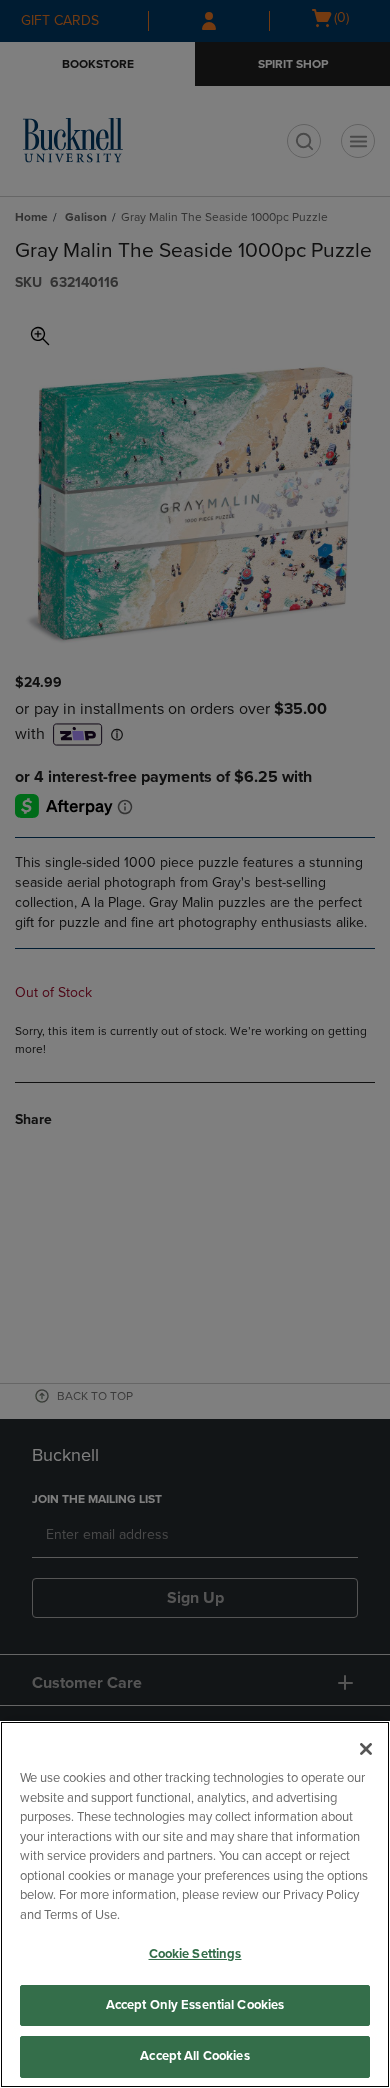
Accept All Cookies (194, 2056)
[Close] (366, 1749)
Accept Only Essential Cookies (195, 2005)
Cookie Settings (195, 1954)
